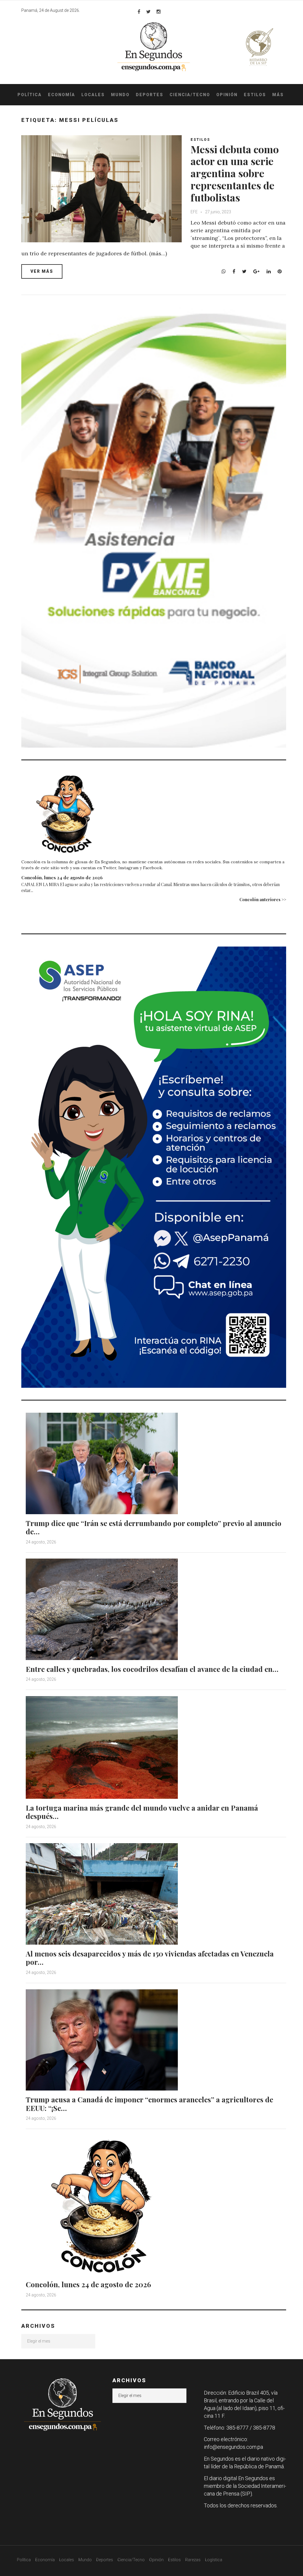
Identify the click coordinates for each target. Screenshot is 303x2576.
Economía (62, 95)
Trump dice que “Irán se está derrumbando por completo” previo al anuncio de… (154, 1527)
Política (30, 95)
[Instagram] (159, 12)
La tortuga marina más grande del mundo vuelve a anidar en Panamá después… (142, 1812)
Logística (214, 2560)
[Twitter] (148, 12)
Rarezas (193, 2560)
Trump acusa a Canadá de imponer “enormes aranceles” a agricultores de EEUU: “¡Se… (149, 2104)
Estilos (255, 95)
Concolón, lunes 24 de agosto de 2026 (62, 878)
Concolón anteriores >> (263, 900)
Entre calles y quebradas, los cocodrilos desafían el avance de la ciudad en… (152, 1669)
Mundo (120, 95)
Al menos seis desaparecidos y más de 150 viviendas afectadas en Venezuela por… (150, 1958)
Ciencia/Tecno (190, 95)
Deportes (150, 95)
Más (278, 95)
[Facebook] (139, 12)
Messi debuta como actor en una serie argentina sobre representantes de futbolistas (235, 173)
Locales (93, 95)
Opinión (227, 95)
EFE (195, 212)
